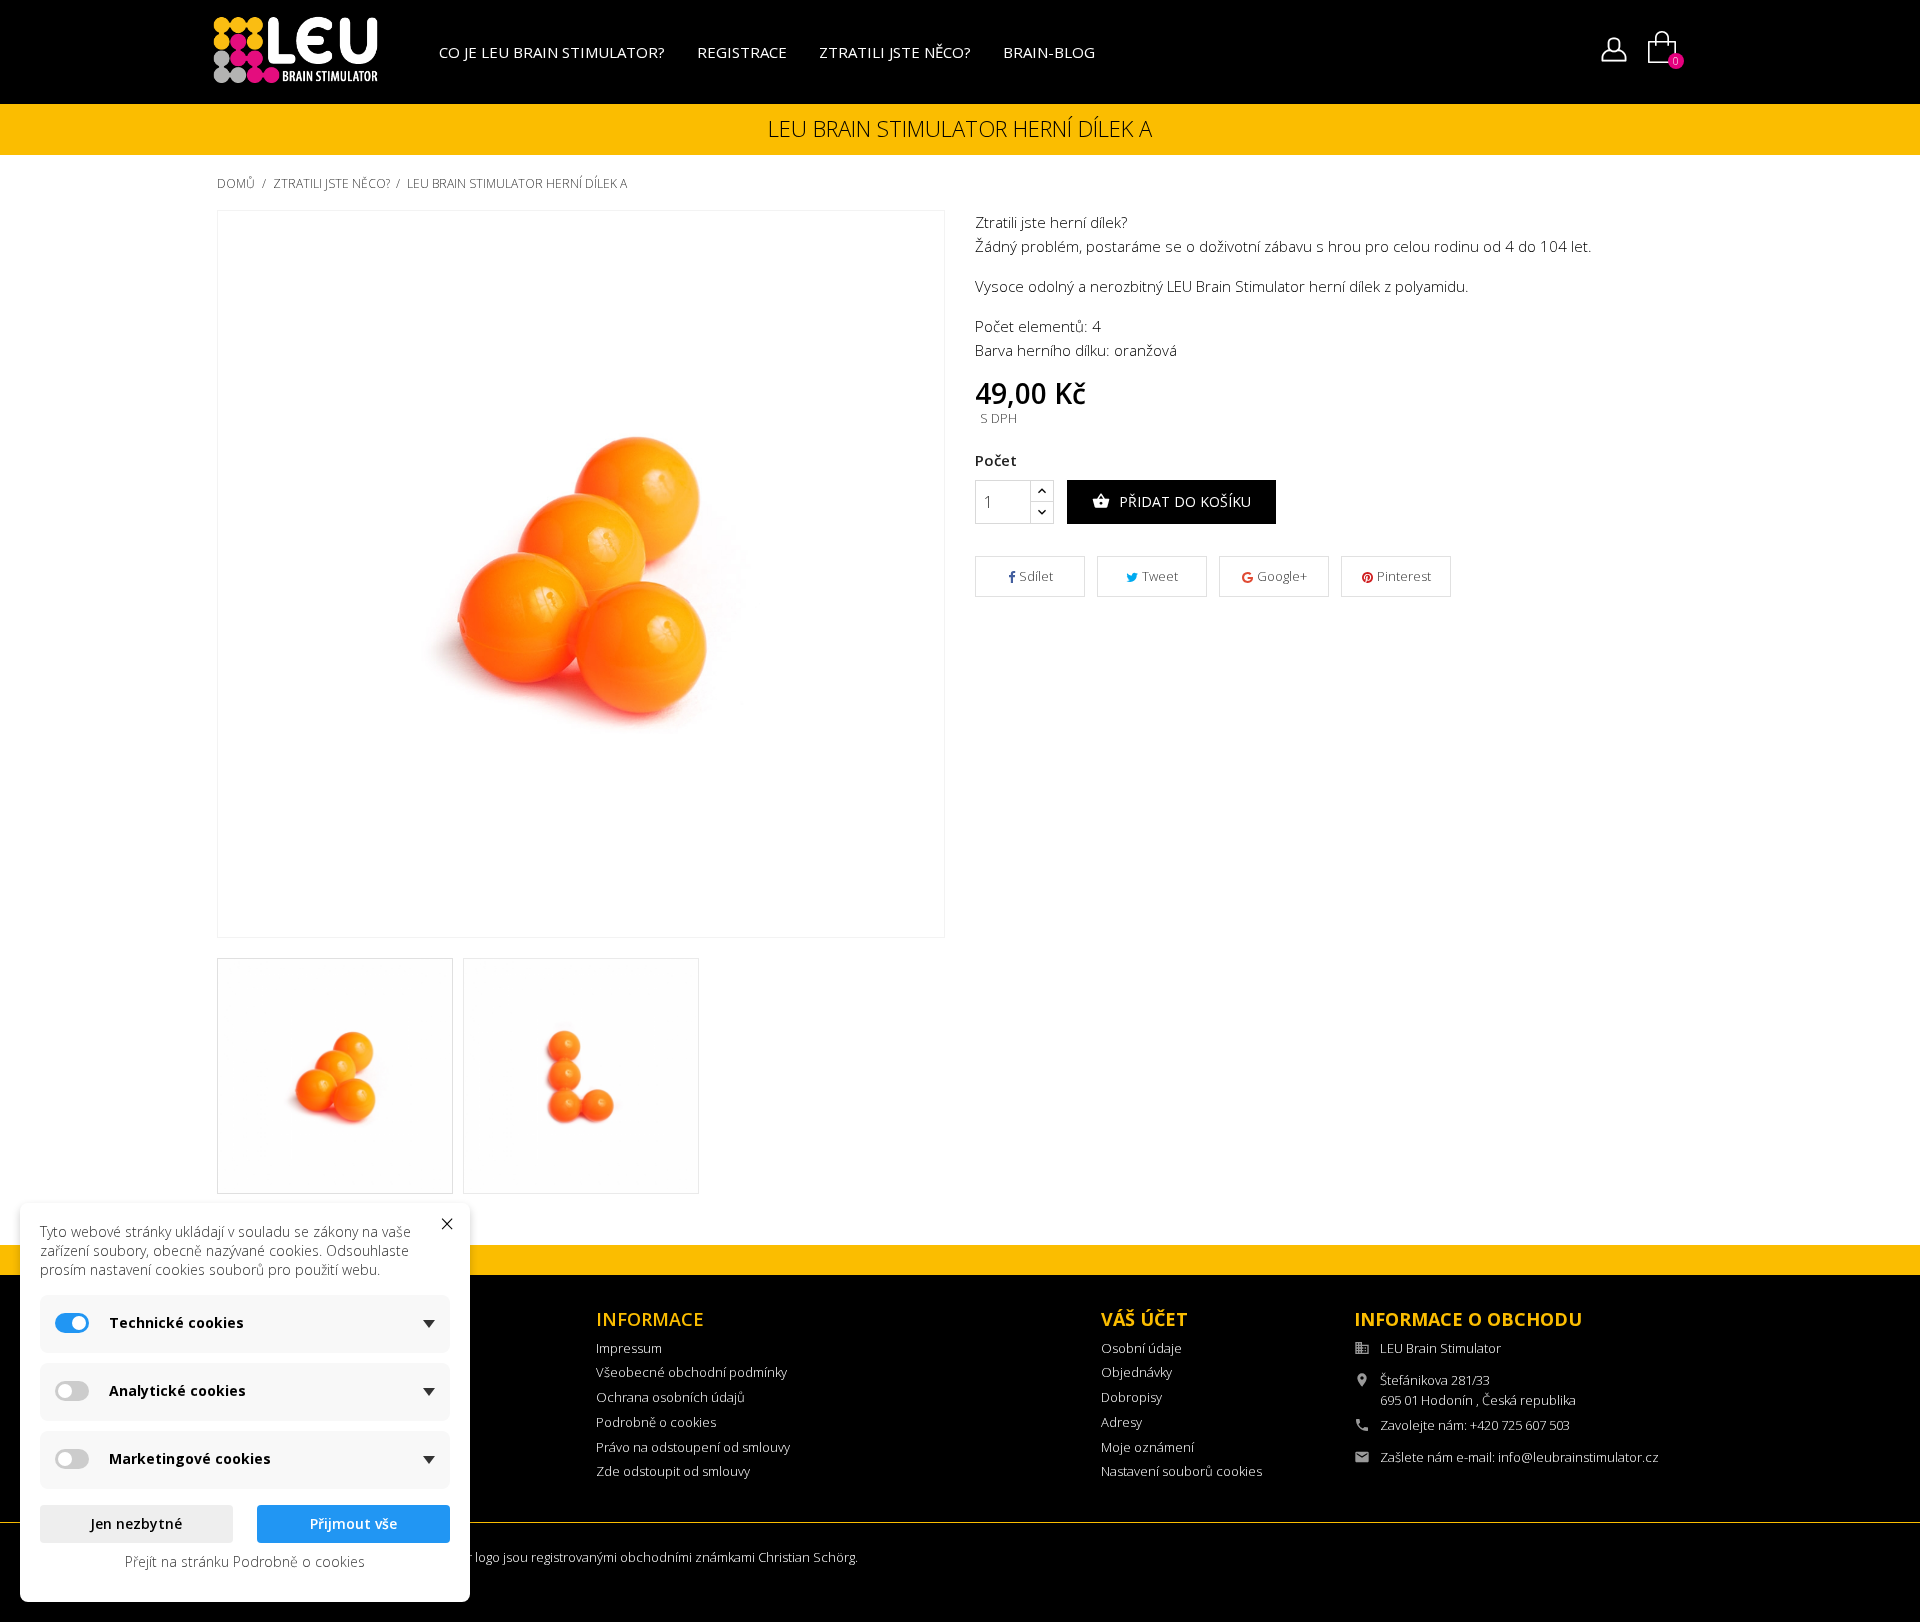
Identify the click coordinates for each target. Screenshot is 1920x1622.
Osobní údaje (1141, 1348)
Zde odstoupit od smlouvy (673, 1471)
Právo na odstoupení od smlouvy (693, 1447)
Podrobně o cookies (656, 1422)
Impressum (629, 1348)
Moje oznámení (1147, 1447)
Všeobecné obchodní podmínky (691, 1372)
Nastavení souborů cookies (1181, 1471)
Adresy (1121, 1422)
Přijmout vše (353, 1523)
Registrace (742, 52)
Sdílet (1036, 576)
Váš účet (1144, 1319)
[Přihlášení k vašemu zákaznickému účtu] (1614, 54)
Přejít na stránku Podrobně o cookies (245, 1561)
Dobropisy (1131, 1397)
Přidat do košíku (1171, 501)
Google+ (1282, 576)
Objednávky (1136, 1372)
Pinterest (1404, 576)
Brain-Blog (1049, 52)
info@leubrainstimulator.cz (1578, 1457)
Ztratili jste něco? (895, 52)
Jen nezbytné (136, 1523)
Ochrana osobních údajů (670, 1397)
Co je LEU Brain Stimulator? (552, 52)
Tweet (1160, 576)
